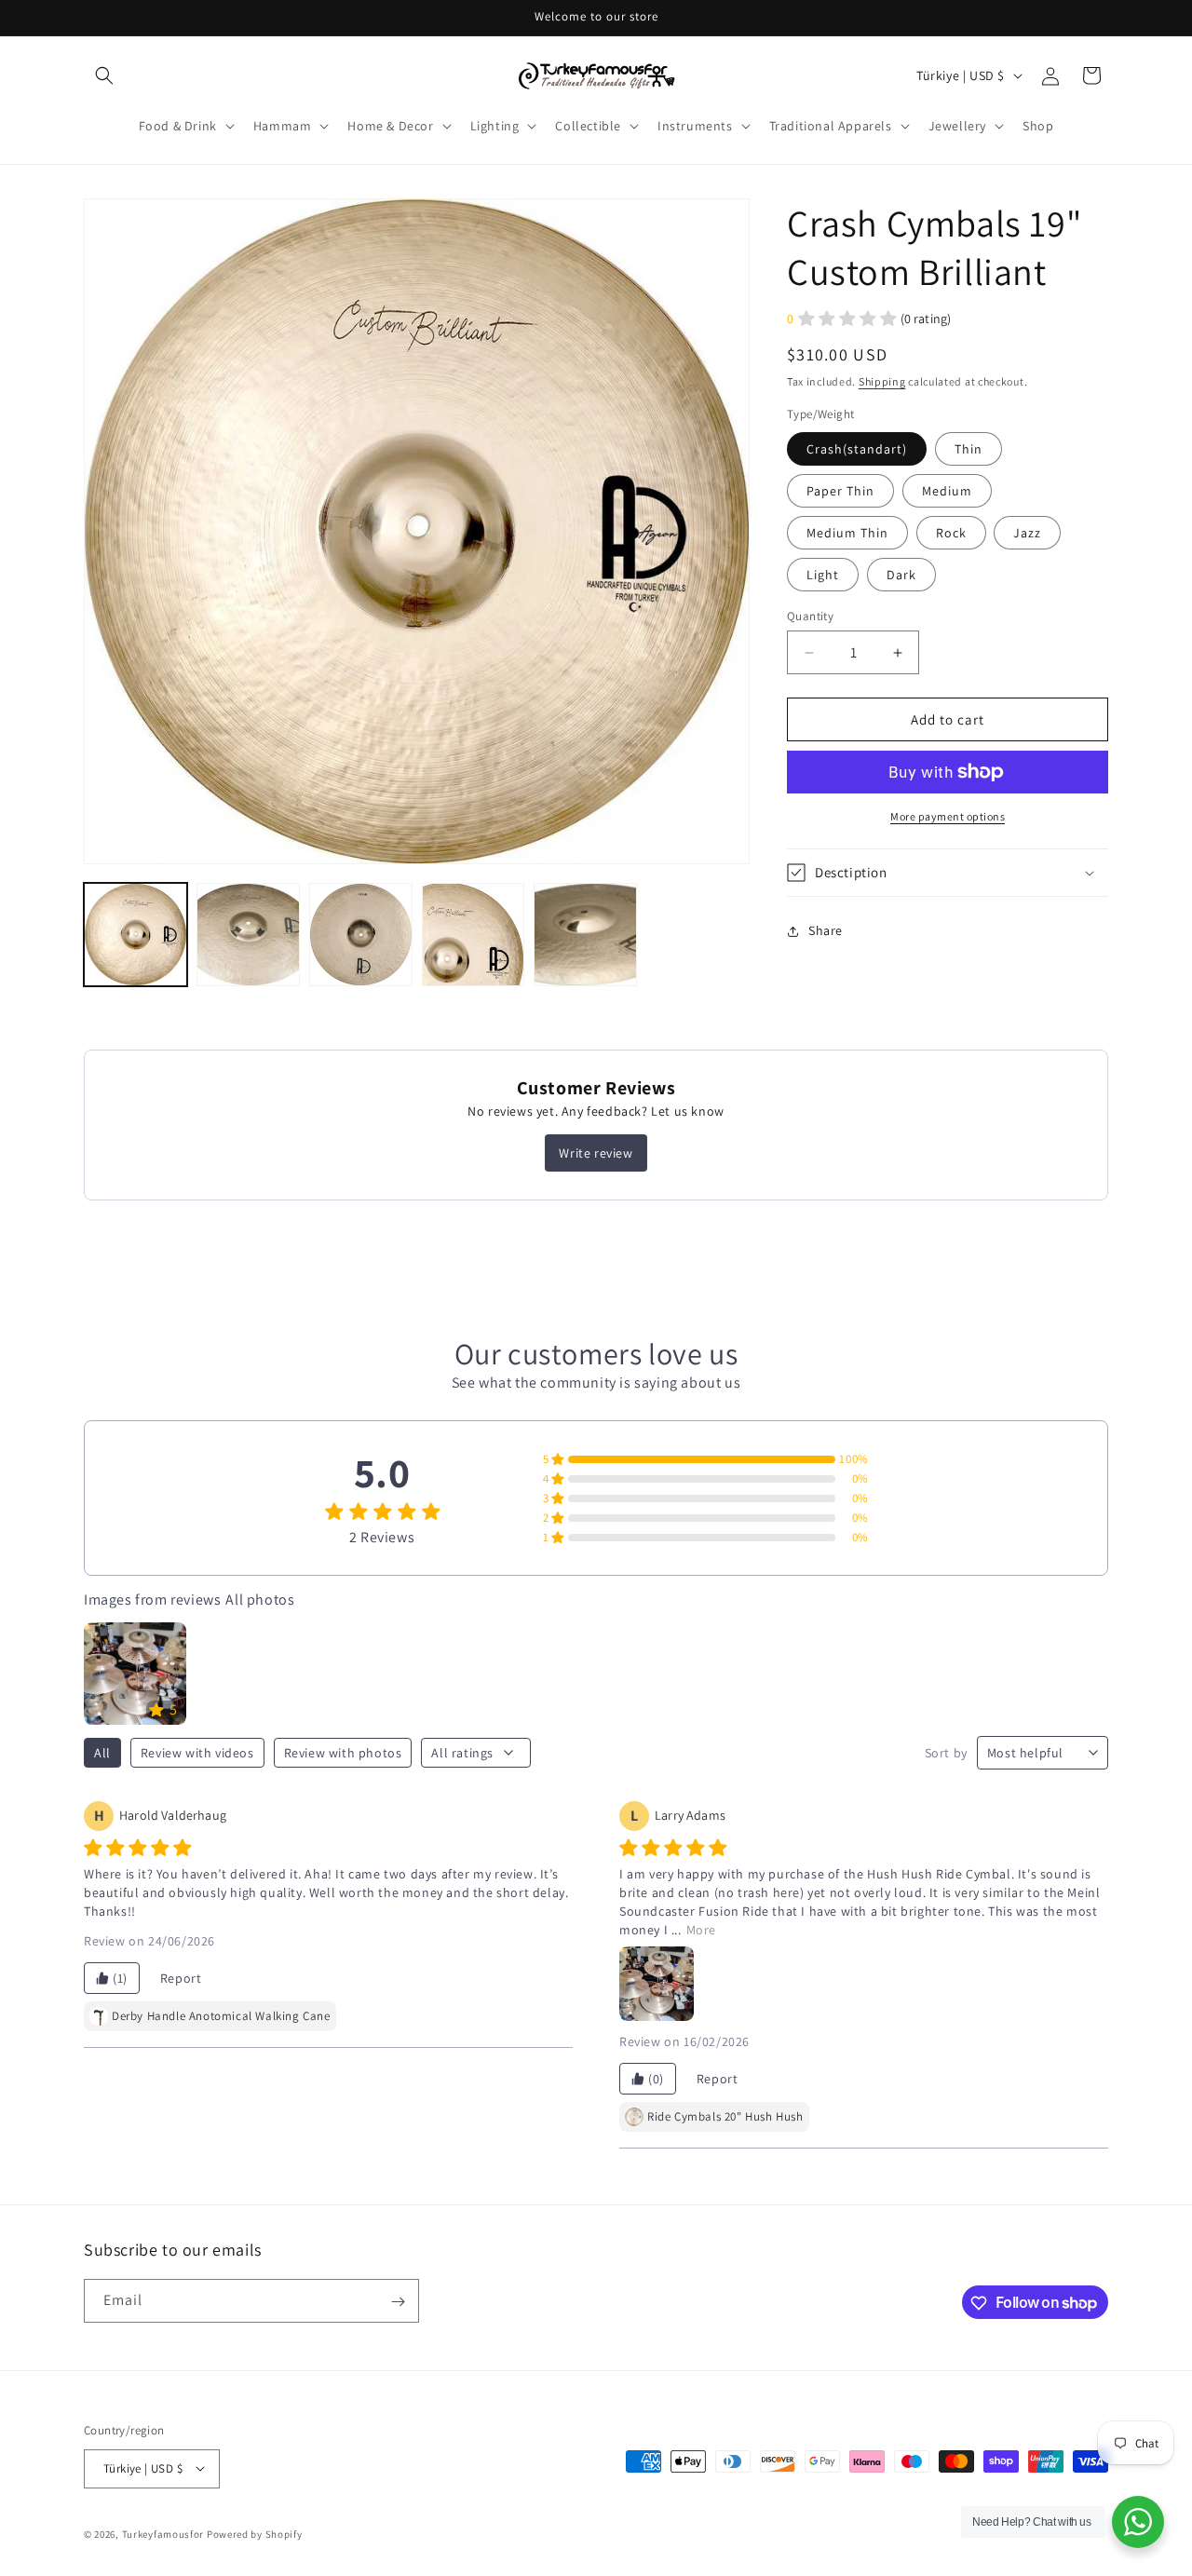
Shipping (882, 381)
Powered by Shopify (255, 2533)
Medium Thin (847, 533)
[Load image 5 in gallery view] (585, 935)
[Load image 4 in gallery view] (474, 935)
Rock (951, 533)
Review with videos (197, 1753)
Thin (968, 449)
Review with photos (343, 1753)
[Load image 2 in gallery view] (248, 935)
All (102, 1753)
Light (823, 575)
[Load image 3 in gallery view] (361, 935)
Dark (901, 575)
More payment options (948, 816)
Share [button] (826, 930)
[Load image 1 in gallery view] (135, 935)
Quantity (810, 616)
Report (181, 1978)
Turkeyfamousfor (163, 2533)
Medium (947, 491)
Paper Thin (840, 491)
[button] (104, 75)
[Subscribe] (398, 2302)
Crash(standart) (857, 449)
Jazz (1027, 533)
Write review (596, 1153)
